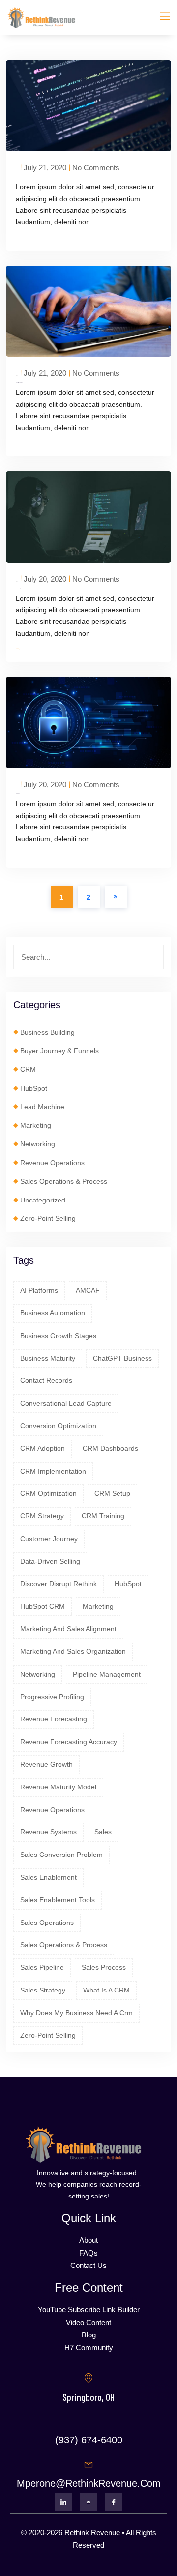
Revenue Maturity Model (58, 1787)
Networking (38, 1144)
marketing (98, 1606)
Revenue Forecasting (54, 1719)
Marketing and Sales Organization (73, 1651)
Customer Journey (49, 1539)
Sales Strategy (43, 1990)
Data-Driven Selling (50, 1561)
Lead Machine (42, 1107)
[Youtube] (88, 2502)
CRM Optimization (48, 1493)
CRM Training (103, 1516)
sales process (104, 1967)
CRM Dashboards (110, 1448)
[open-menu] (159, 18)
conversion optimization (58, 1426)
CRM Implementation (53, 1471)
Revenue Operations (52, 1163)
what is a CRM (106, 1990)
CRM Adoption (43, 1448)
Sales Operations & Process (64, 1181)
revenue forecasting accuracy (69, 1742)
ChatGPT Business (122, 1358)
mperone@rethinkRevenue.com (89, 2483)
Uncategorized (43, 1200)
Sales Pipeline (42, 1967)
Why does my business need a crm (76, 2013)
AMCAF (88, 1290)
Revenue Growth (46, 1764)
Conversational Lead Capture (66, 1403)
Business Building (47, 1032)
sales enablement (48, 1877)
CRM (28, 1069)
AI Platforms (39, 1290)
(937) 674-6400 (89, 2440)
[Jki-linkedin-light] (63, 2502)
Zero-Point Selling (48, 1218)
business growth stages (58, 1336)
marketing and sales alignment (68, 1629)
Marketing (36, 1125)
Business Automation (53, 1313)
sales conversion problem (61, 1855)
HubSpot (34, 1088)
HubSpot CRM (43, 1606)
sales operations (47, 1923)
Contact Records (46, 1380)
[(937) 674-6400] (88, 2421)
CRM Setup (112, 1493)
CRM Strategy (42, 1516)
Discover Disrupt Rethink (59, 1584)
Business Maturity (48, 1358)
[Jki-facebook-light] (114, 2502)
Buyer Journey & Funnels (59, 1051)
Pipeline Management (107, 1674)
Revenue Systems (48, 1832)
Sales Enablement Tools (58, 1900)
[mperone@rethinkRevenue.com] (88, 2465)
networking (38, 1674)
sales (103, 1832)
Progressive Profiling (52, 1697)
